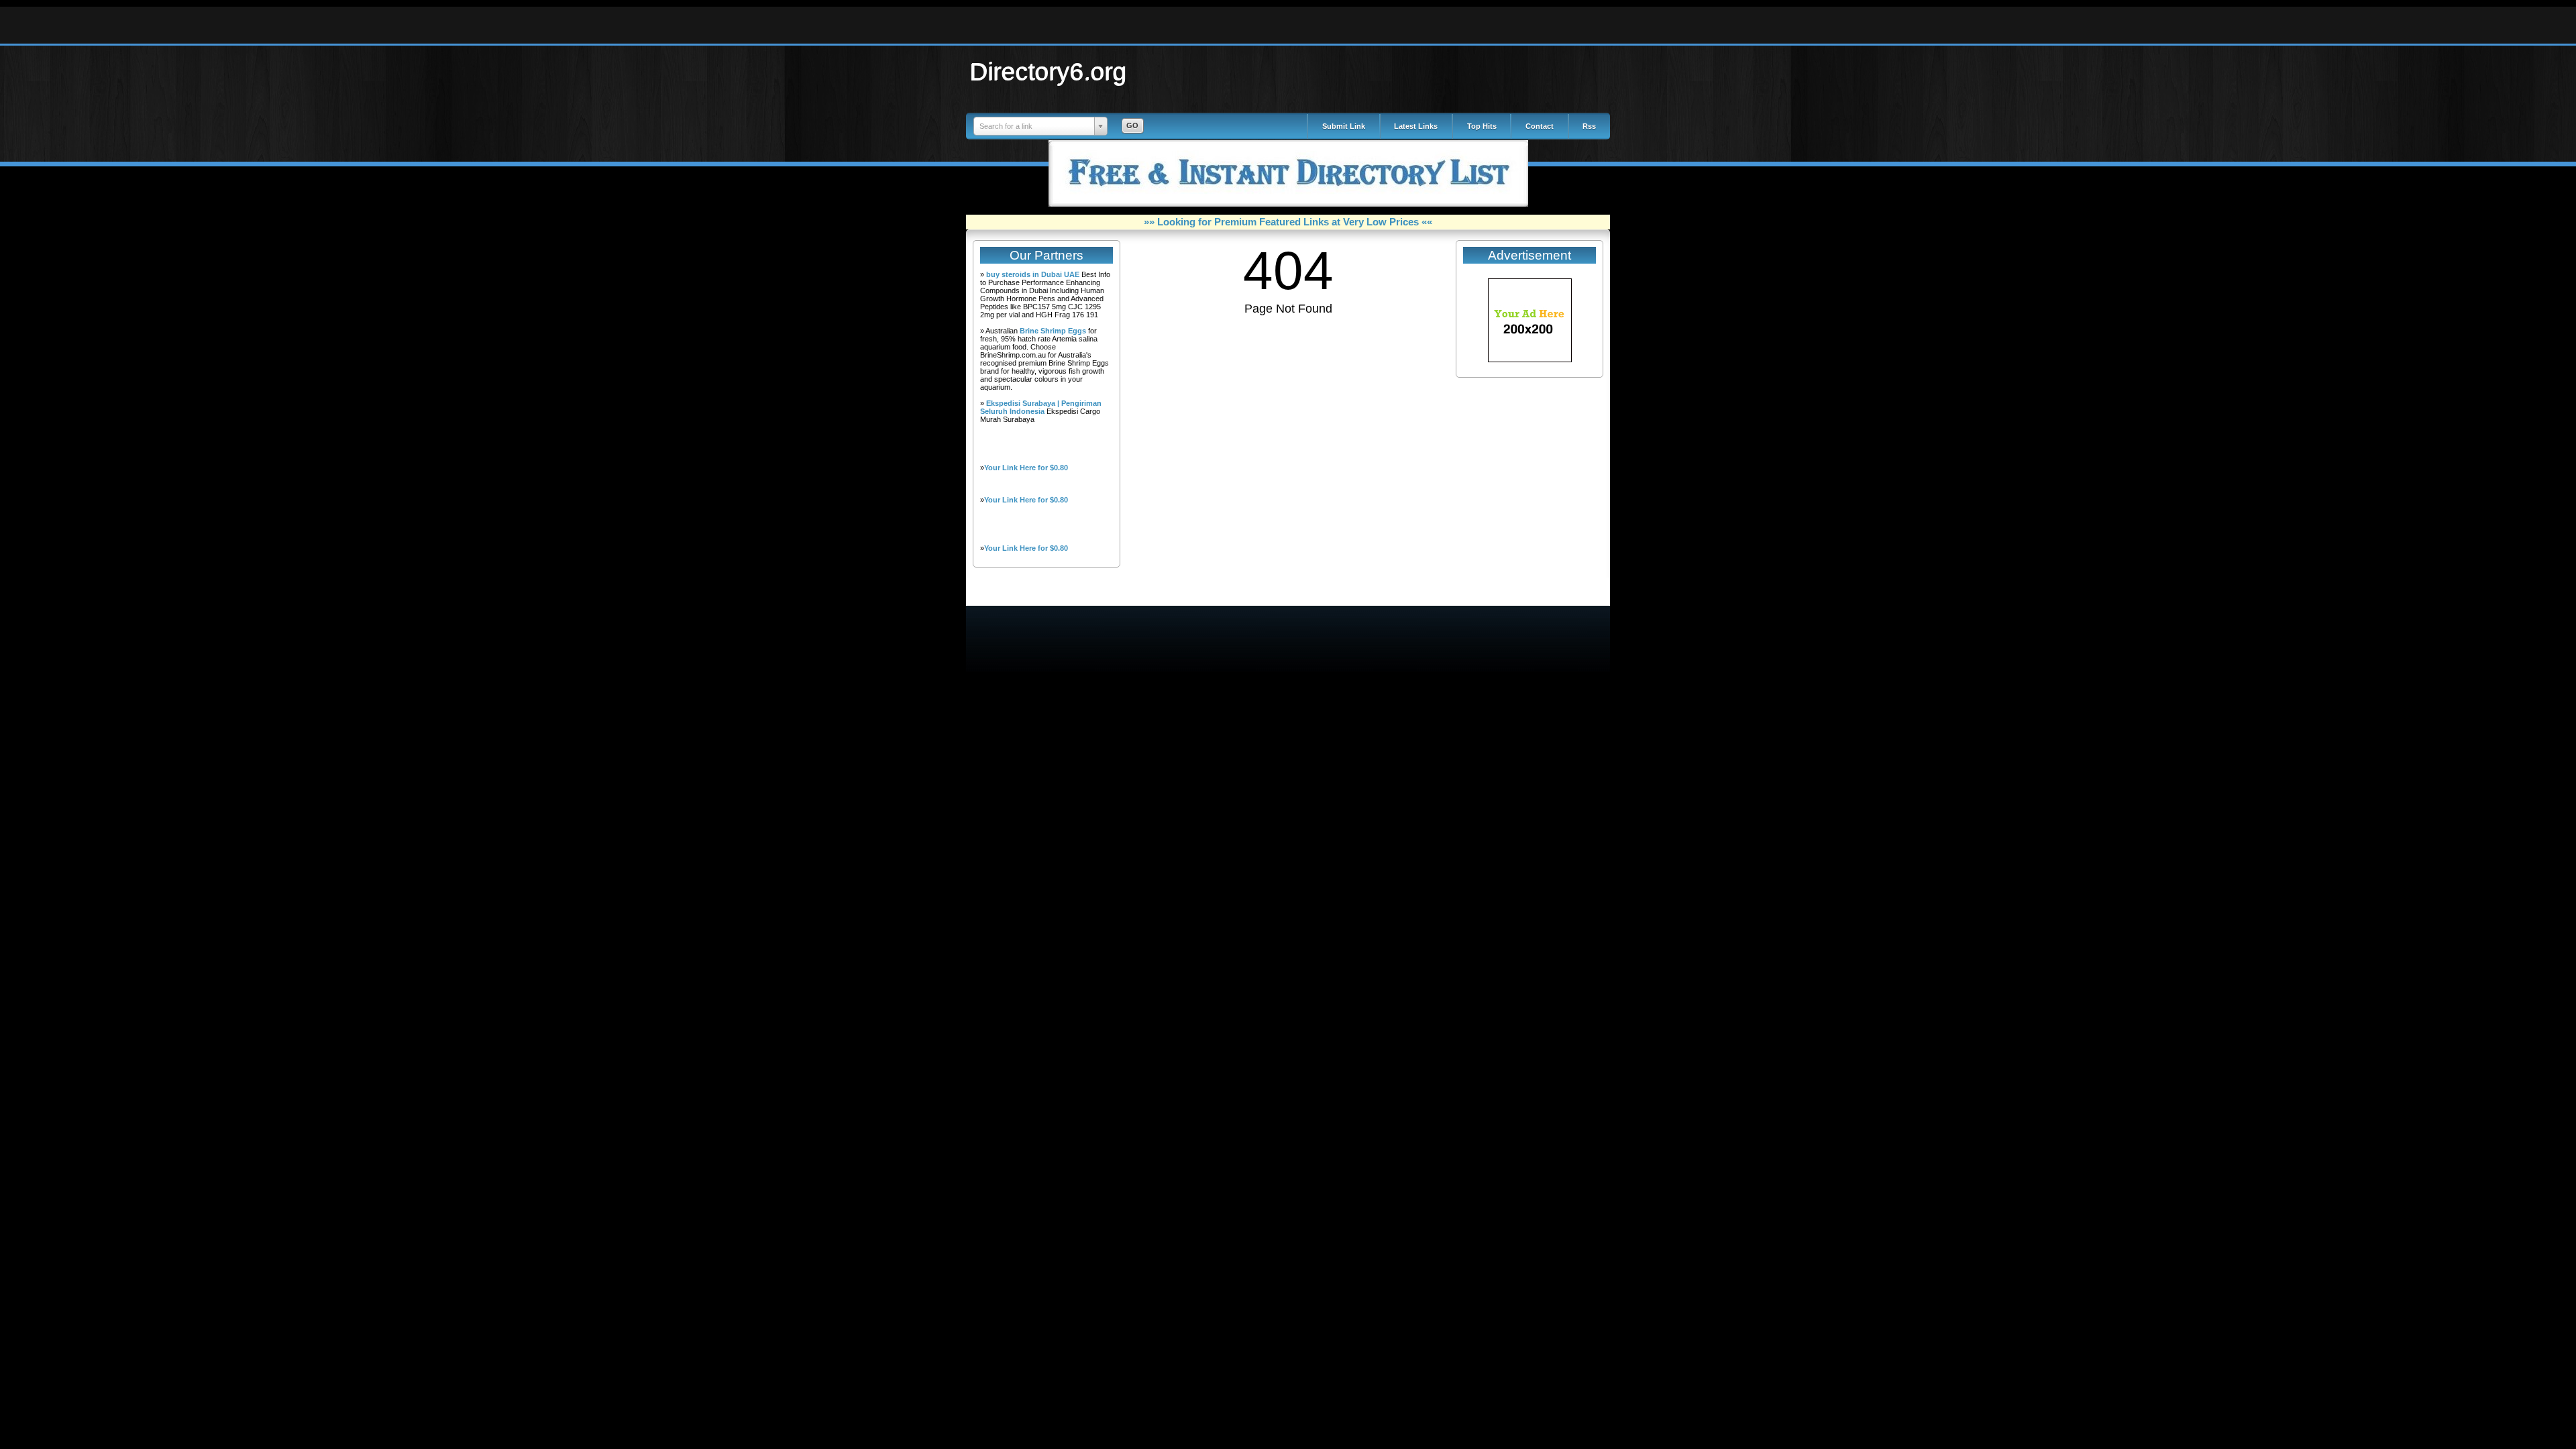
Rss (1589, 126)
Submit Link (1344, 126)
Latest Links (1416, 126)
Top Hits (1482, 126)
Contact (1540, 126)
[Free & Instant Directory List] (1288, 204)
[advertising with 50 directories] (1530, 360)
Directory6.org (1049, 71)
